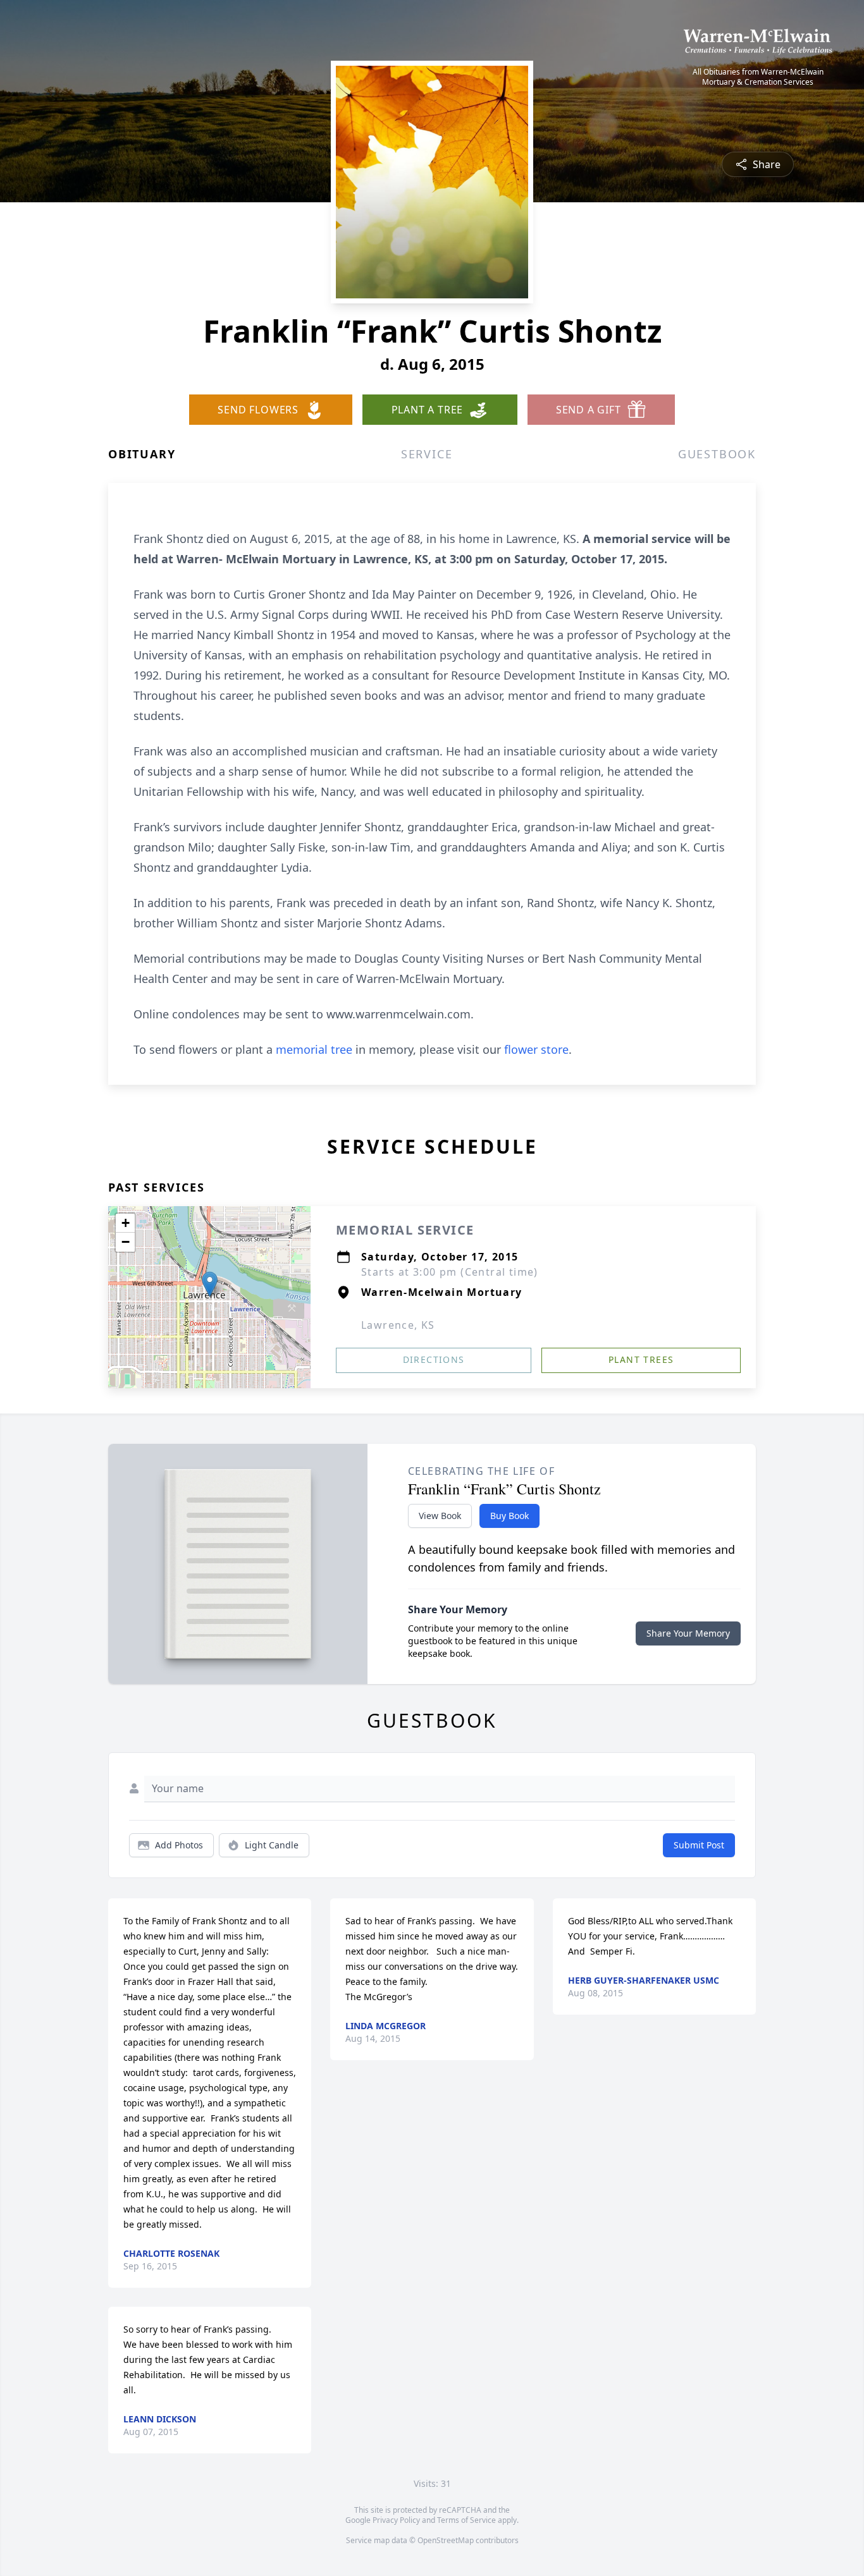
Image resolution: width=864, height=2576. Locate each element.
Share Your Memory (688, 1633)
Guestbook (717, 454)
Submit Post (699, 1845)
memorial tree (314, 1049)
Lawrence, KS (398, 1325)
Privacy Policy (396, 2520)
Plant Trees (641, 1359)
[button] (210, 1284)
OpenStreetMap (446, 2540)
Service (427, 454)
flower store (536, 1049)
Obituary (142, 454)
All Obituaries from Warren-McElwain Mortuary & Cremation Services (758, 77)
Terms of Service (466, 2520)
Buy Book (509, 1516)
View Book (440, 1516)
